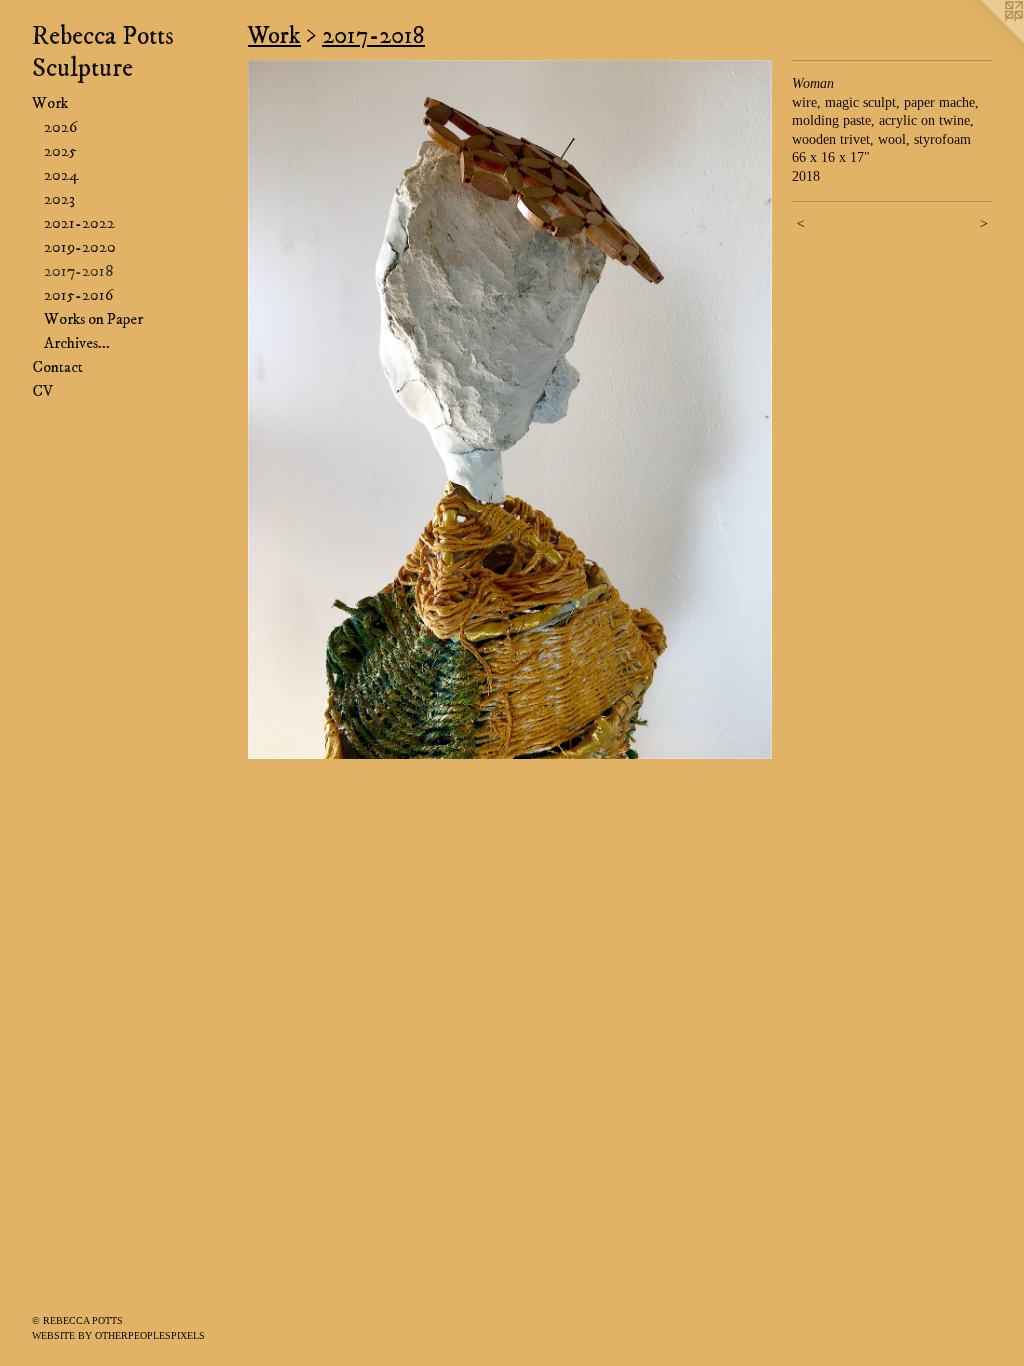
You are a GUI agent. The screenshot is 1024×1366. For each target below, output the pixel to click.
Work (50, 103)
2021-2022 (79, 223)
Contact (57, 367)
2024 (61, 175)
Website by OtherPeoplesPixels (118, 1335)
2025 (60, 151)
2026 (60, 127)
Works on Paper (93, 319)
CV (42, 391)
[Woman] (510, 409)
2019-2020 (80, 247)
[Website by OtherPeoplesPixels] (984, 40)
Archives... (77, 343)
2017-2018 (78, 271)
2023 (59, 199)
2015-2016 (78, 295)
